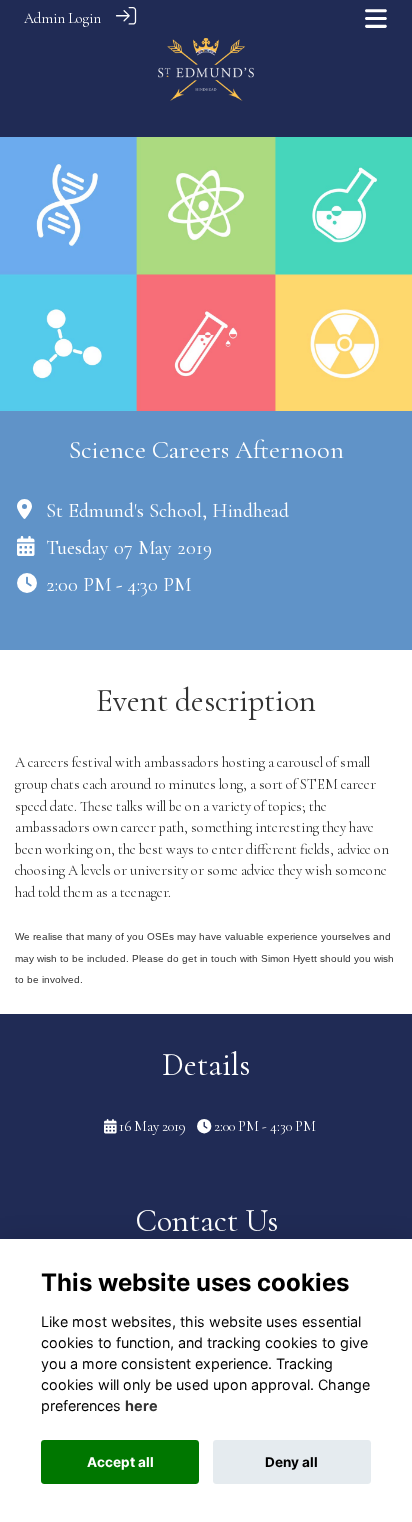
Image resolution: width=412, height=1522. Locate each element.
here (141, 1405)
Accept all (120, 1462)
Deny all (291, 1462)
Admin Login (62, 18)
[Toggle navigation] (376, 18)
